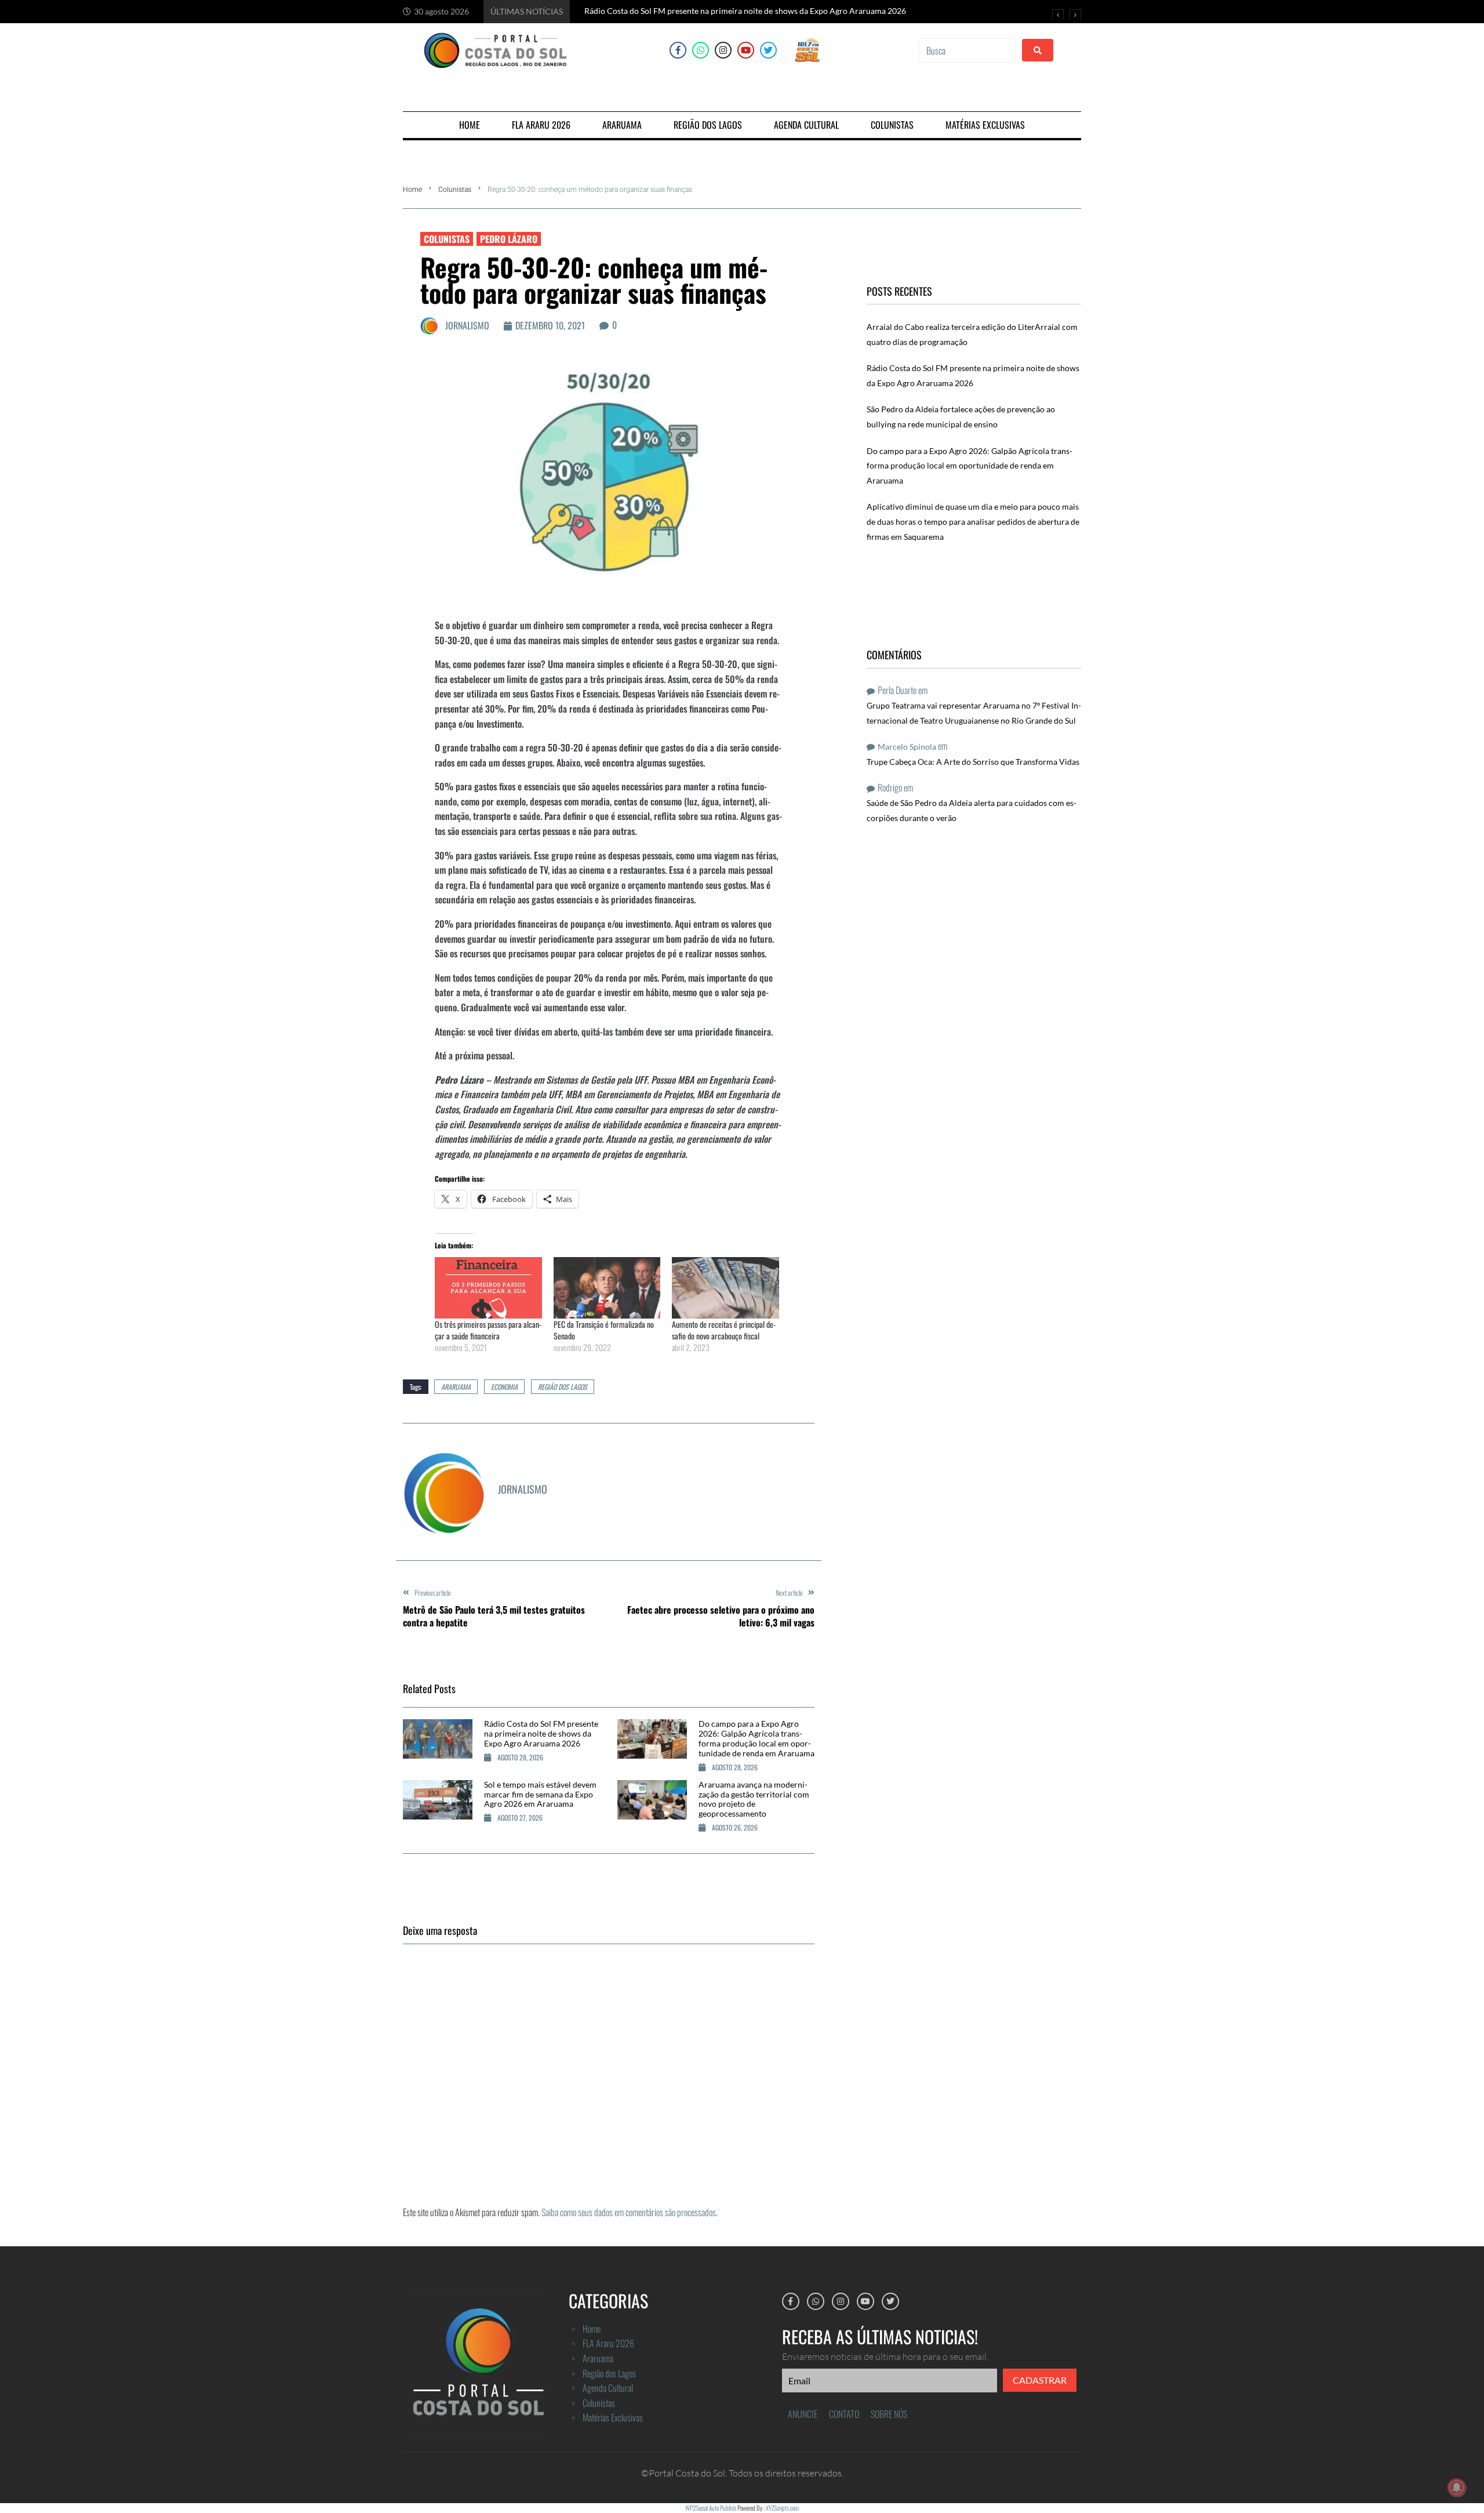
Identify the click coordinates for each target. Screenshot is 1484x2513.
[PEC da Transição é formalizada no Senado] (607, 1288)
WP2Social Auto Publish (711, 2508)
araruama (456, 1387)
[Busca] (967, 50)
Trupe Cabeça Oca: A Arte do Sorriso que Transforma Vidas (973, 762)
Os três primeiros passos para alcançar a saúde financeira (488, 1330)
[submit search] (1038, 50)
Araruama (598, 2358)
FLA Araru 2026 (608, 2343)
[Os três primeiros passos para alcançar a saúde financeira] (488, 1288)
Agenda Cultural (608, 2388)
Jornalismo (467, 325)
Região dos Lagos (563, 1387)
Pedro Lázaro (509, 239)
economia (504, 1387)
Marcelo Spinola (907, 747)
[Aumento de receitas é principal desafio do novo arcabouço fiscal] (725, 1288)
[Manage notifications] (1457, 2487)
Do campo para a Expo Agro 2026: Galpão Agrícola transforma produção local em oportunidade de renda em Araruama (756, 1738)
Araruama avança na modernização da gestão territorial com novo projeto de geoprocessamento (754, 1799)
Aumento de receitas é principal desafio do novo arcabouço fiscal (724, 1330)
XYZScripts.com (782, 2508)
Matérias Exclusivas (613, 2417)
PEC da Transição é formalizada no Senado (604, 1330)
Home (412, 190)
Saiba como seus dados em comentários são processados (629, 2212)
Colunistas (455, 190)
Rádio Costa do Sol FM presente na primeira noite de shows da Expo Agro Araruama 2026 (541, 1733)
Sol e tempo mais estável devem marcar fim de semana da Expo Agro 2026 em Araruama (540, 1794)
